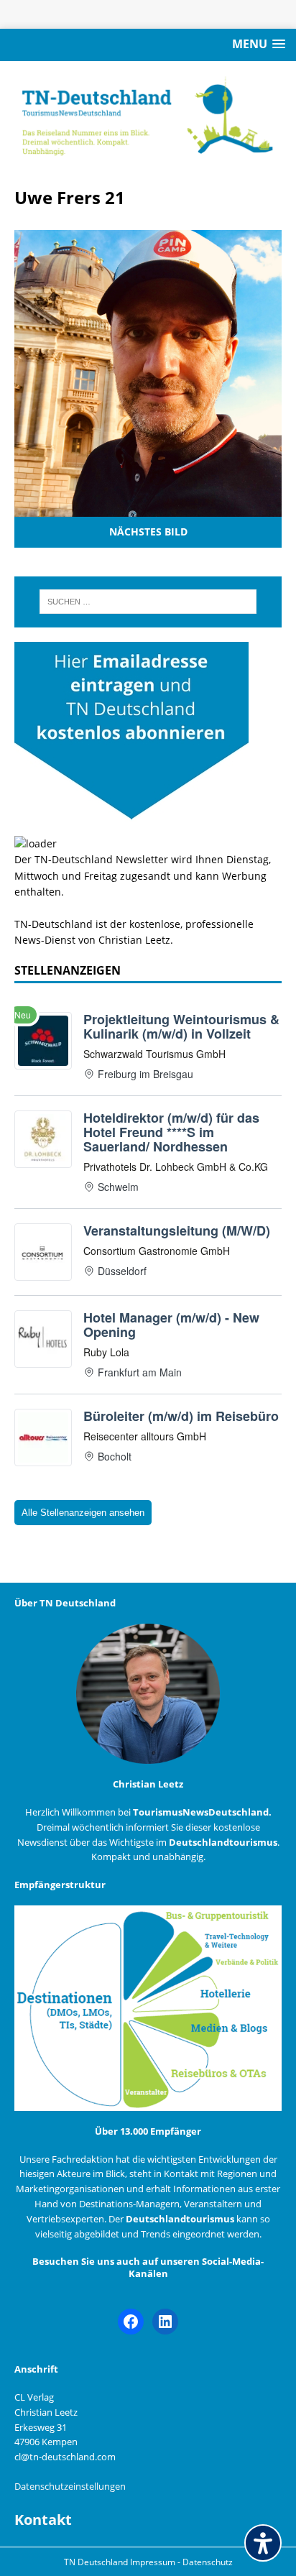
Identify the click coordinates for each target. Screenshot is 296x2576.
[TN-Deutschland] (148, 116)
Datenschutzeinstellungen (70, 2486)
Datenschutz (208, 2562)
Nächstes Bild (148, 532)
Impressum (154, 2562)
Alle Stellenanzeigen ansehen (83, 1513)
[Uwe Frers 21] (148, 509)
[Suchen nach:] (148, 602)
